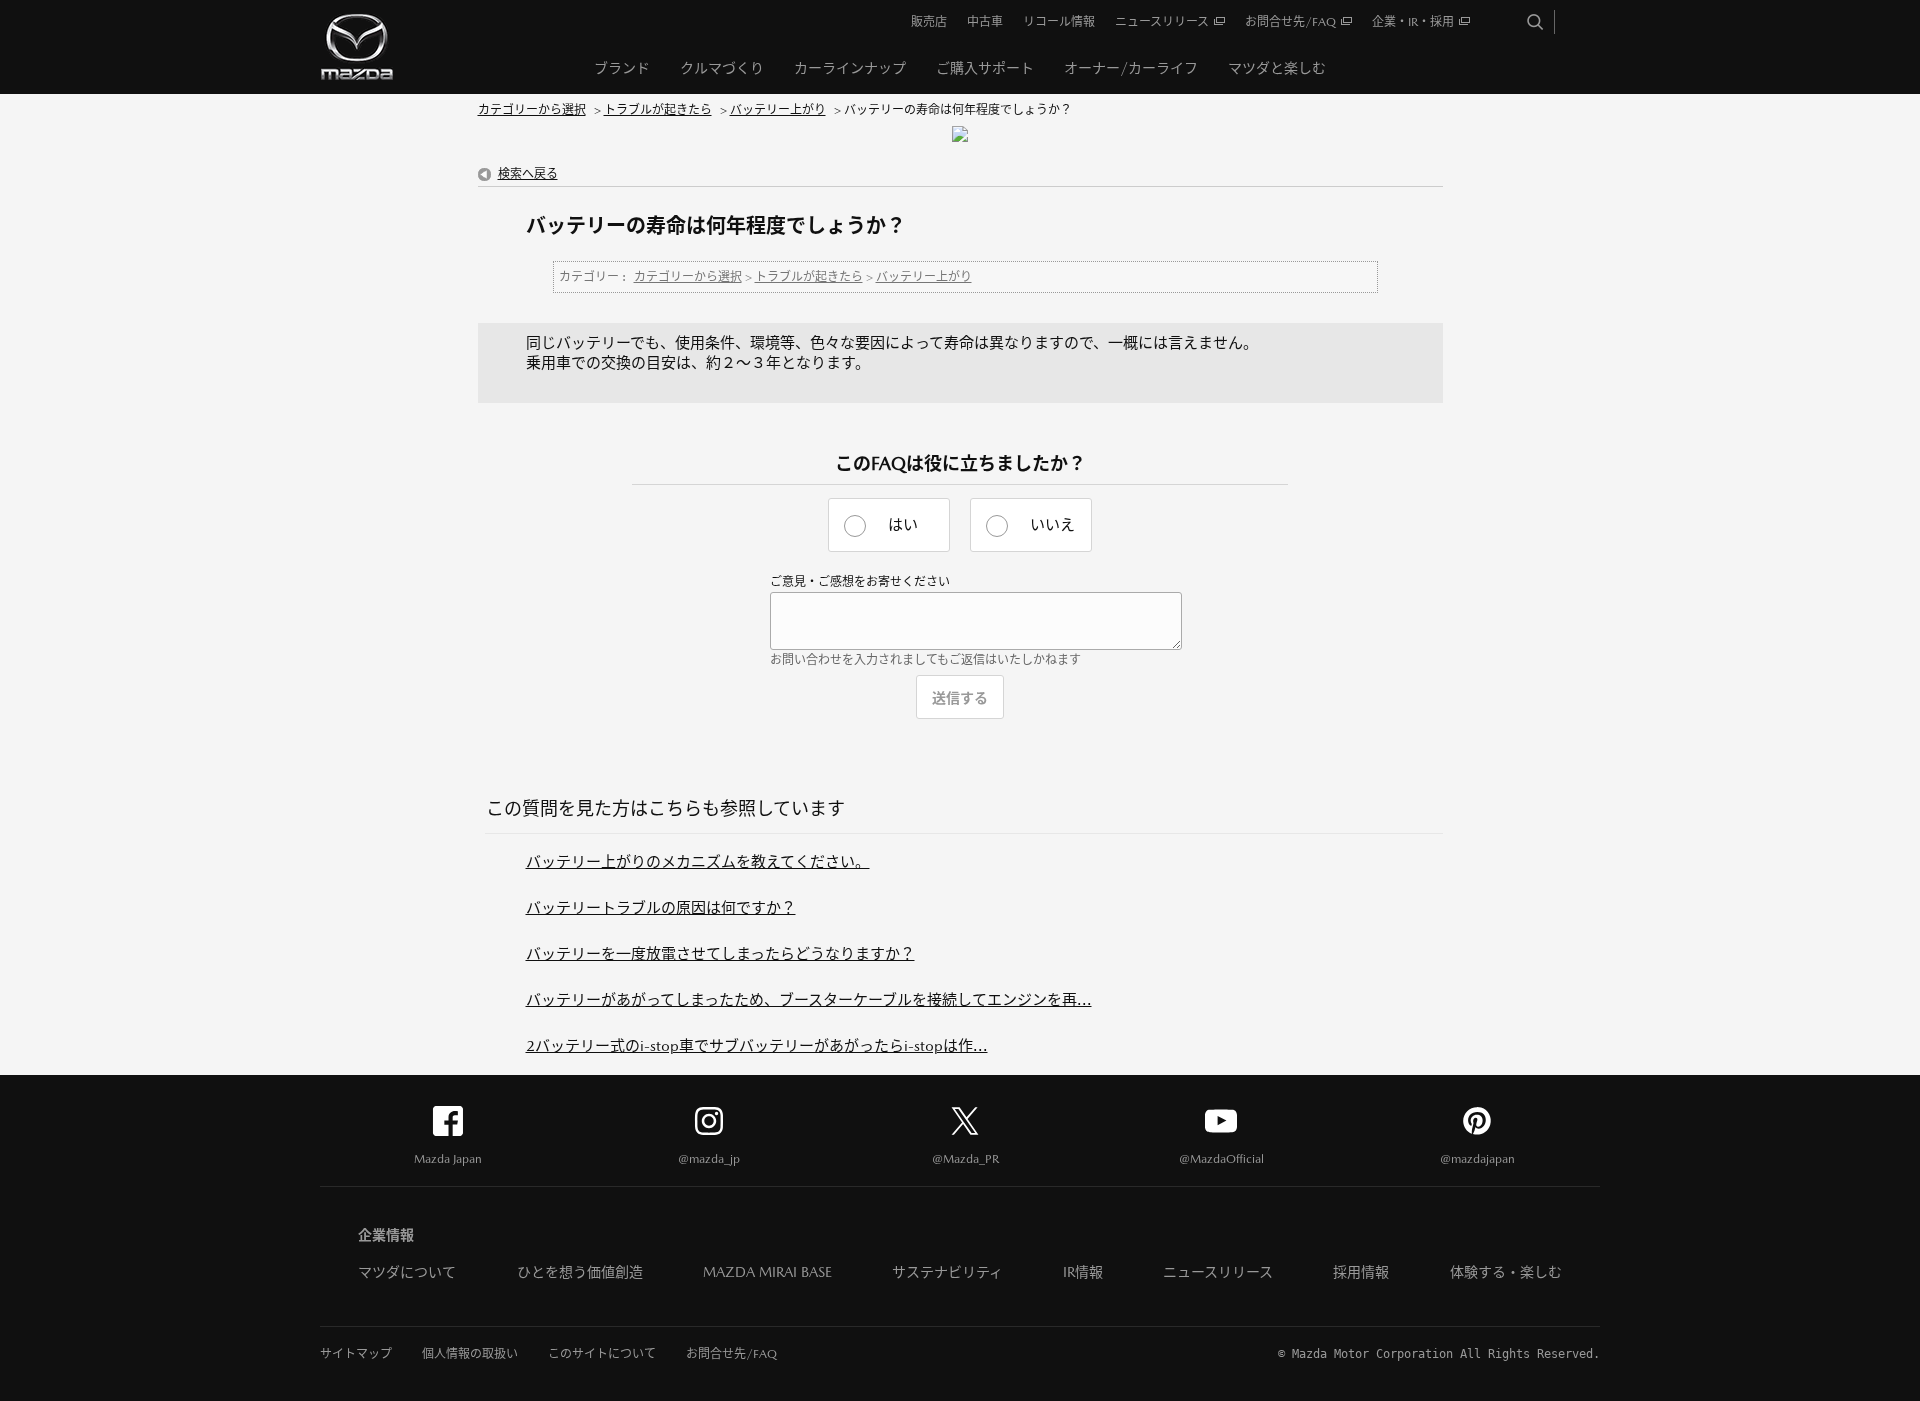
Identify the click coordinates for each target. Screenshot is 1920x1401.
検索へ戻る (528, 174)
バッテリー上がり (778, 110)
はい (903, 524)
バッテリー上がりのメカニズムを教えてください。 (698, 861)
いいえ (1052, 524)
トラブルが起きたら (658, 110)
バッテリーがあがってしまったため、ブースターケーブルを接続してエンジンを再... (809, 999)
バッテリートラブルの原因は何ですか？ (661, 907)
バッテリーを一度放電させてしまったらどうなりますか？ (720, 953)
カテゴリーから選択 (532, 110)
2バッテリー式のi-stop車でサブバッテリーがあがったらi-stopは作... (757, 1045)
